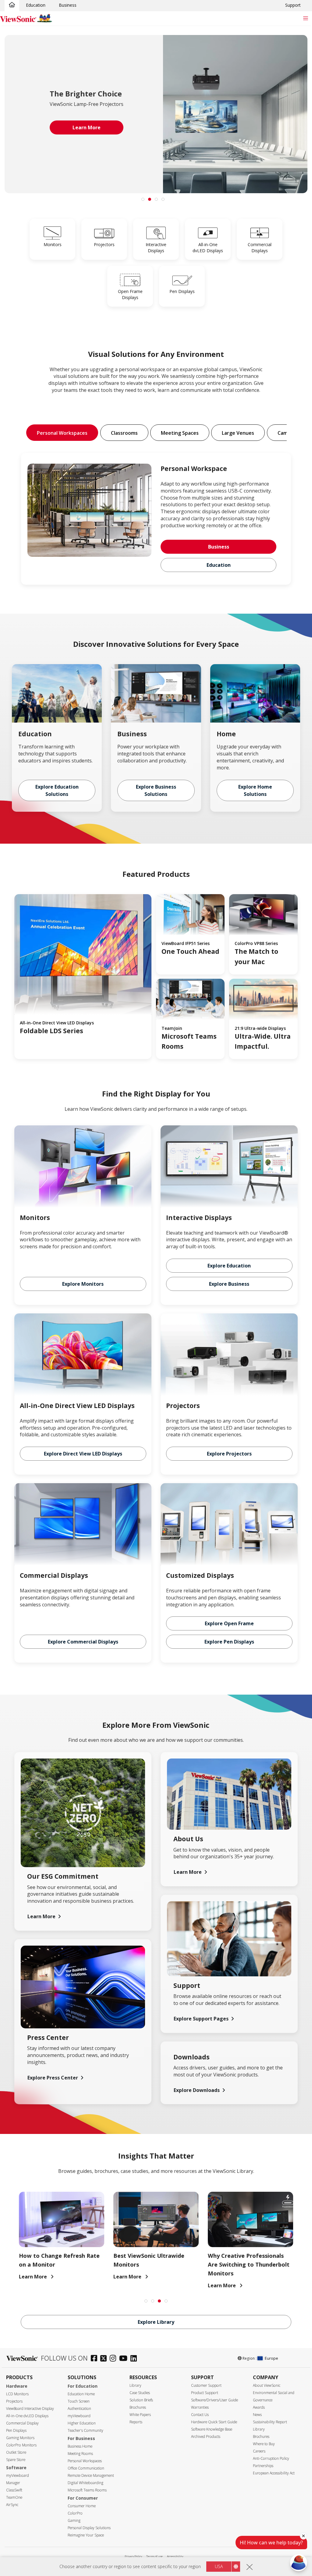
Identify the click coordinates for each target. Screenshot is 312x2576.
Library (135, 2385)
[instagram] (114, 2359)
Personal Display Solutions (89, 2528)
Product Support (205, 2393)
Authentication (79, 2409)
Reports (136, 2422)
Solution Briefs (141, 2400)
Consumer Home (82, 2506)
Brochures (138, 2407)
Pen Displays (16, 2430)
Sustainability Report (270, 2422)
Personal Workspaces (85, 2461)
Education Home (81, 2394)
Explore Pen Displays (229, 1642)
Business (68, 5)
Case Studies (140, 2393)
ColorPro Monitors (21, 2445)
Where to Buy (264, 2444)
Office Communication (86, 2468)
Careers (259, 2451)
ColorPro (75, 2513)
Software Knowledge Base (212, 2429)
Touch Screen (79, 2401)
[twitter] (105, 2359)
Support (293, 5)
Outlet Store (16, 2452)
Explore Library (156, 2322)
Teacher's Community (85, 2430)
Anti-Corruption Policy (271, 2458)
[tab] (143, 199)
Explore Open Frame (229, 1623)
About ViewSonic (267, 2385)
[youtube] (125, 2359)
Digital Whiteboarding (85, 2483)
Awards (259, 2407)
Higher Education (82, 2423)
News (257, 2415)
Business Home (80, 2446)
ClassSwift (14, 2490)
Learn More (41, 1916)
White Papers (140, 2415)
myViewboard (18, 2475)
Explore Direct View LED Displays (83, 1454)
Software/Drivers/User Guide (214, 2400)
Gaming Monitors (20, 2438)
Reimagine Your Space (86, 2535)
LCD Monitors (17, 2394)
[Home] (12, 5)
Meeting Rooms (80, 2454)
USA (219, 2566)
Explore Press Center (53, 2078)
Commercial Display (22, 2423)
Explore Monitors (83, 1284)
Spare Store (16, 2460)
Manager (13, 2483)
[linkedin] (135, 2359)
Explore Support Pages (201, 2019)
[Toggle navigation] (305, 18)
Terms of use (154, 2556)
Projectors (14, 2401)
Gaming (74, 2520)
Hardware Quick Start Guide (214, 2422)
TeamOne (14, 2497)
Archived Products (206, 2437)
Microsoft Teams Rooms (87, 2490)
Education (36, 5)
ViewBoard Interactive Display (30, 2409)
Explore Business (229, 1284)
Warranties (200, 2407)
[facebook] (96, 2359)
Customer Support (206, 2385)
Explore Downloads (197, 2090)
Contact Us (200, 2415)
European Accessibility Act (274, 2473)
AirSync (12, 2505)
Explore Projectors (229, 1454)
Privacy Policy (133, 2556)
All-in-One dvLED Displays (27, 2416)
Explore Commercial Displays (83, 1642)
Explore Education (229, 1266)
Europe (271, 2358)
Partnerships (263, 2466)
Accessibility (175, 2556)
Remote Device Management (91, 2475)
